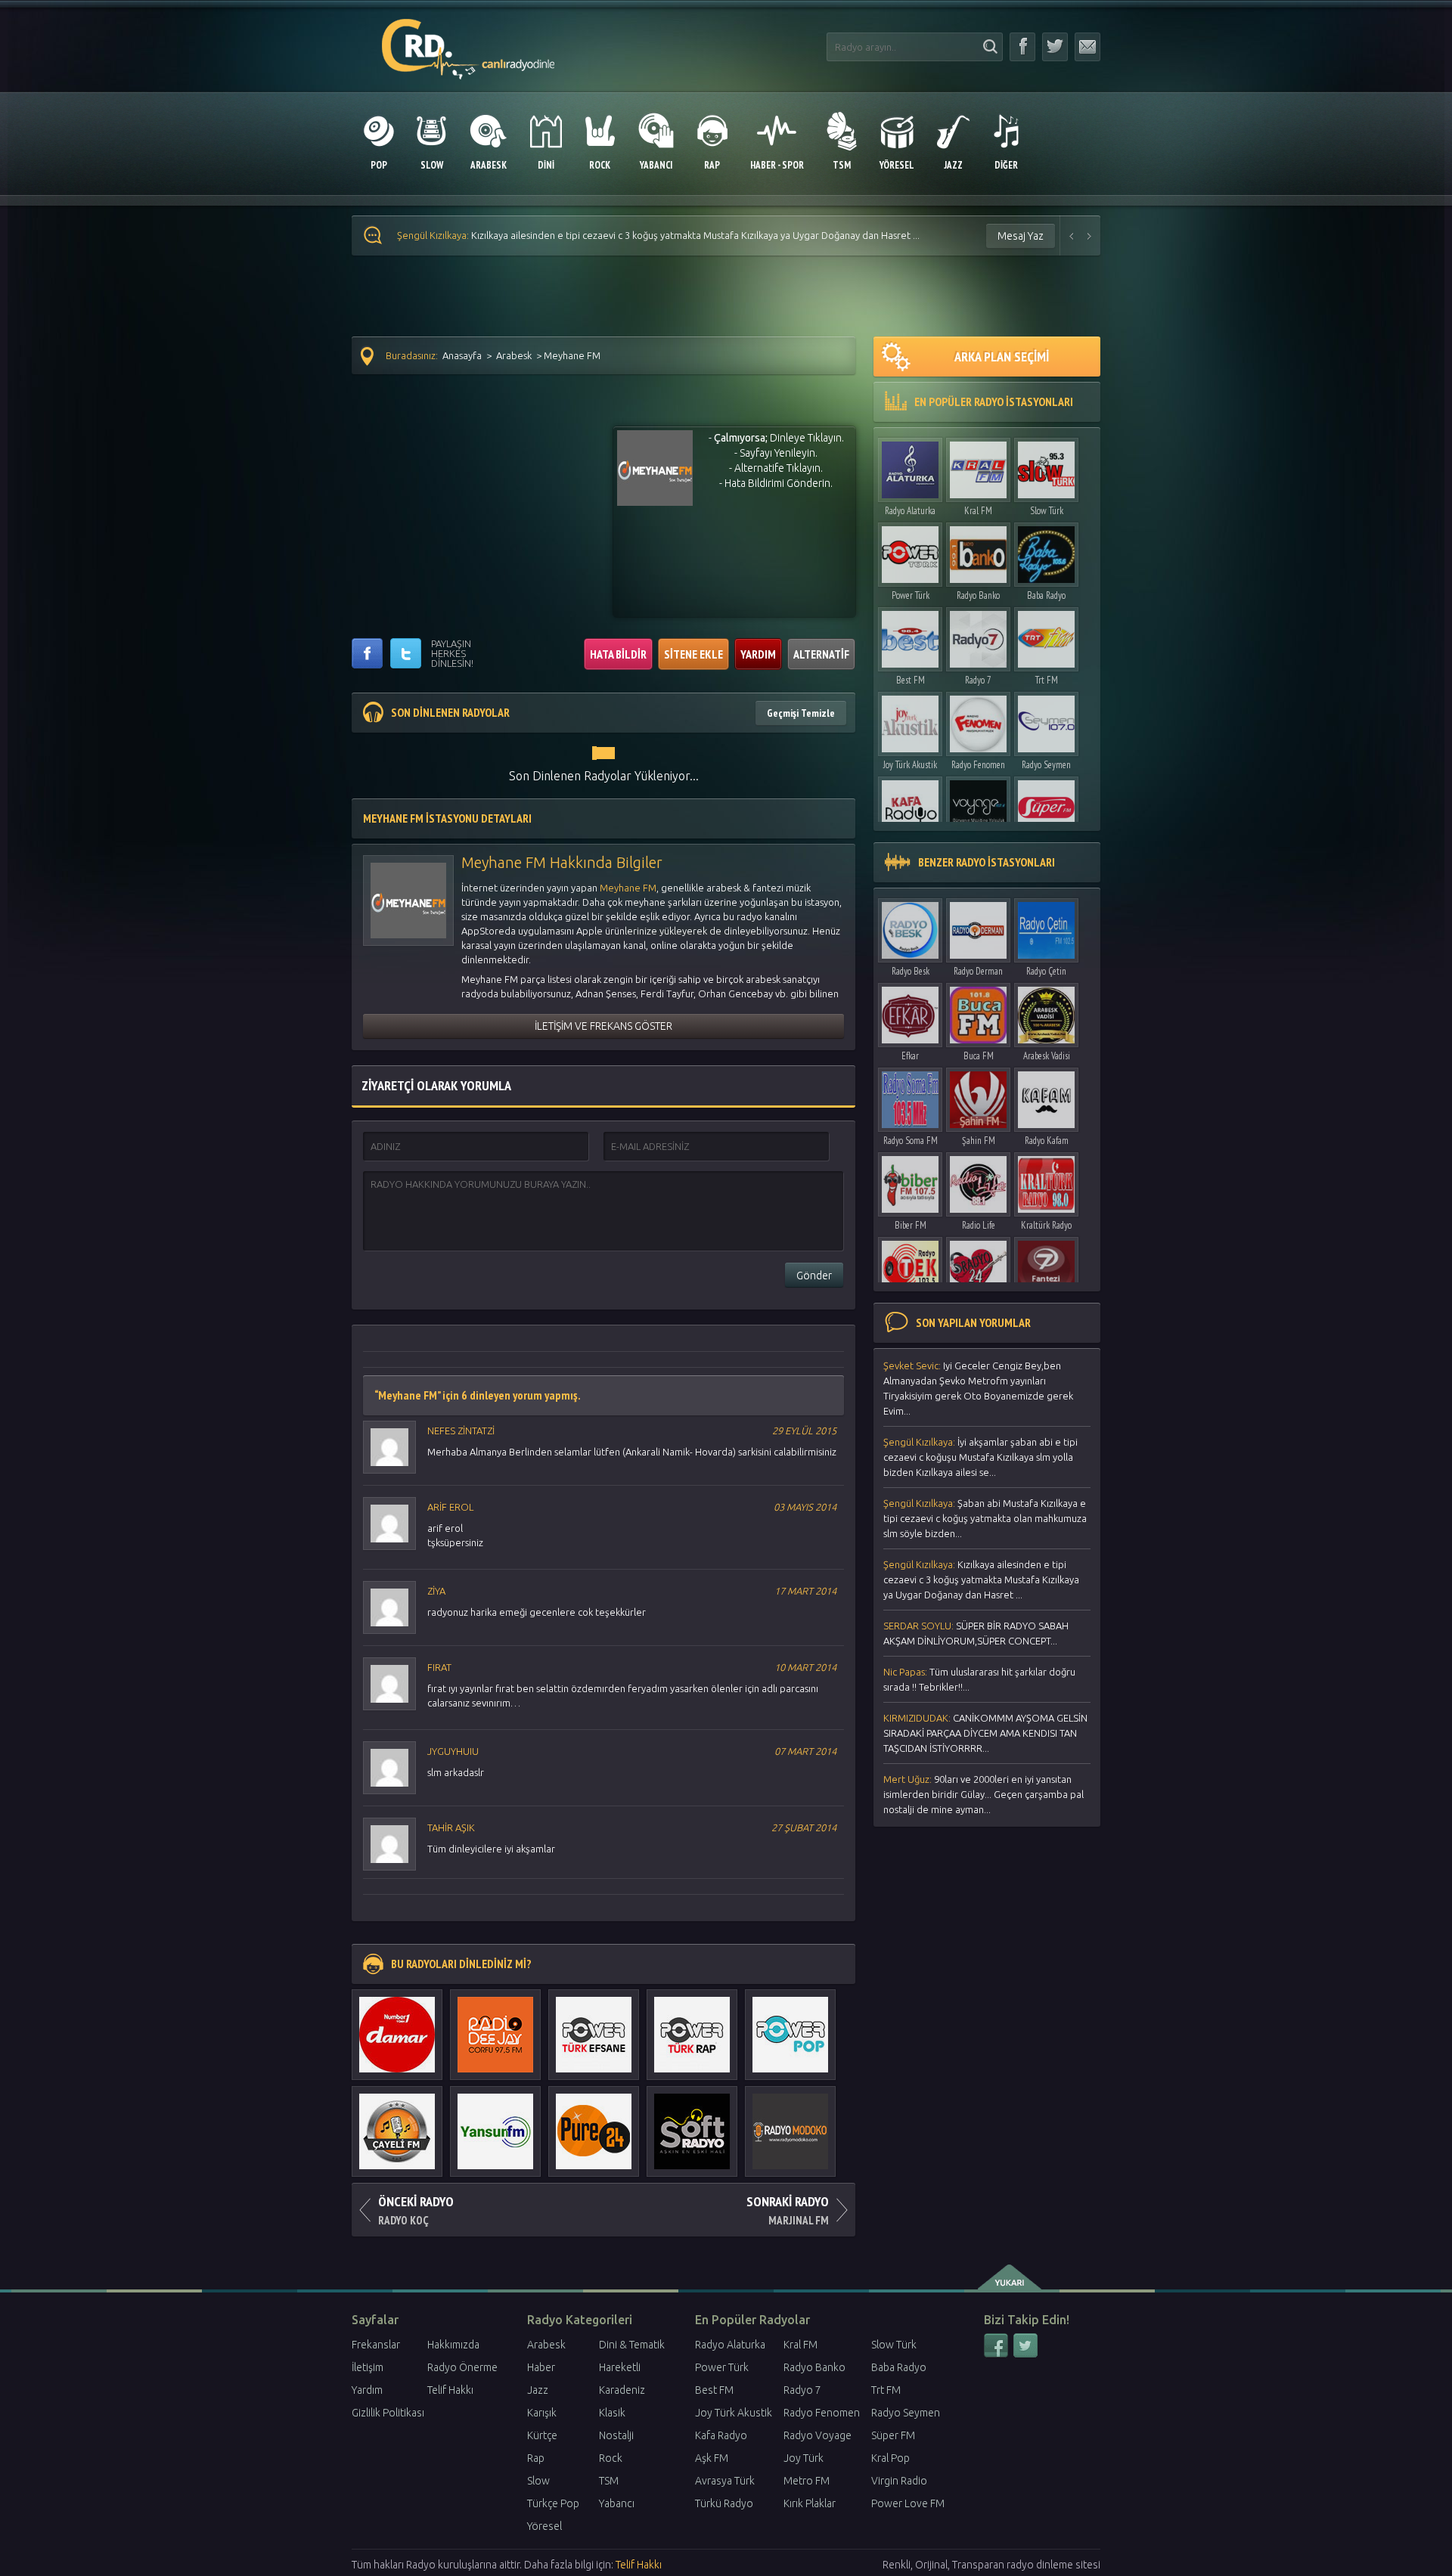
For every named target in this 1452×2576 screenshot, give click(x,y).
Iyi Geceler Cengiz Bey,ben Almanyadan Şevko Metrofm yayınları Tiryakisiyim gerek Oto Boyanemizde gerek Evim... (978, 1388)
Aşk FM (712, 2458)
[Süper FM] (1046, 805)
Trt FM (1047, 680)
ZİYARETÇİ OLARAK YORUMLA (436, 1085)
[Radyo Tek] (910, 1265)
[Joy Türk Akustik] (910, 720)
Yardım (367, 2390)
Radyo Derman (978, 971)
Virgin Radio (899, 2481)
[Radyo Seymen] (1046, 720)
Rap (536, 2458)
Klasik (612, 2413)
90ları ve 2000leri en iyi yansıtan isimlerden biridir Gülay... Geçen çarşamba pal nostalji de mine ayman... (984, 1794)
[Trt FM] (1046, 635)
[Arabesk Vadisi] (1046, 1011)
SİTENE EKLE (693, 654)
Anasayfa (462, 355)
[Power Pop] (790, 2027)
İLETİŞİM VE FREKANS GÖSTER (603, 1026)
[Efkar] (910, 1011)
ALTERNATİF (821, 654)
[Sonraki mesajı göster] (1090, 236)
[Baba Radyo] (1046, 551)
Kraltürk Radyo (1046, 1225)
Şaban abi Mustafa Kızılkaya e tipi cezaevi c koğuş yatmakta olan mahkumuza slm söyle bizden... (985, 1518)
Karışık (542, 2413)
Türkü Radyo (724, 2503)
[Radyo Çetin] (1046, 927)
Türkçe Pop (553, 2503)
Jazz (538, 2390)
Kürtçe (542, 2435)
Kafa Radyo (721, 2435)
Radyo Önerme (462, 2367)
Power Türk (911, 595)
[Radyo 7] (978, 635)
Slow (538, 2481)
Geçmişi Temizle (801, 713)
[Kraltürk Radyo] (1046, 1181)
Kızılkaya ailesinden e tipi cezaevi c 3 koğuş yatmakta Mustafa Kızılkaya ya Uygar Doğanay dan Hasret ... (658, 235)
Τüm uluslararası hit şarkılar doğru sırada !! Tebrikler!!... (979, 1679)
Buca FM (979, 1056)
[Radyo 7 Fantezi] (1046, 1265)
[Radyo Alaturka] (910, 466)
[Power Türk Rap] (692, 2027)
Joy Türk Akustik (910, 765)
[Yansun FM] (495, 2124)
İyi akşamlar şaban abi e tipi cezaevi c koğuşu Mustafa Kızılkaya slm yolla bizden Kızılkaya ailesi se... (980, 1457)
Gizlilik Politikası (388, 2413)
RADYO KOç (416, 2210)
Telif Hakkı (450, 2390)
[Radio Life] (978, 1181)
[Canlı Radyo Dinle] (468, 40)
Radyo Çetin (1046, 971)
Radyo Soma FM (911, 1141)
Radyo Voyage (818, 2435)
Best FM (911, 680)
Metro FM (807, 2481)
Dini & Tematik (632, 2345)
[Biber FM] (910, 1181)
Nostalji (616, 2435)
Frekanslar (376, 2345)
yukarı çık (1011, 2277)
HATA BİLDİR (618, 654)
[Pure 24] (594, 2124)
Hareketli (620, 2367)
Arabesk (514, 355)
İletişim (368, 2367)
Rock (611, 2458)
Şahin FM (979, 1141)
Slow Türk (1047, 511)
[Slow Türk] (1046, 466)
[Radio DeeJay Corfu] (495, 2027)
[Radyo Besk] (910, 927)
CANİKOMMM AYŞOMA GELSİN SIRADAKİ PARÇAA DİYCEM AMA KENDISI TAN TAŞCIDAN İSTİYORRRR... (985, 1733)
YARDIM (758, 654)
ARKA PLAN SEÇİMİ (1002, 356)
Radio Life (979, 1225)
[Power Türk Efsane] (594, 2027)
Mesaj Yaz (1021, 236)
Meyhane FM (628, 888)
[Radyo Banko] (978, 551)
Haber (541, 2367)
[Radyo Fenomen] (978, 720)
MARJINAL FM (788, 2210)
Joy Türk (804, 2458)
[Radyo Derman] (978, 927)
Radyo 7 (978, 680)
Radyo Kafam (1047, 1141)
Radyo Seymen (1046, 765)
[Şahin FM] (978, 1096)
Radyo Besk (911, 971)
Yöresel (544, 2526)
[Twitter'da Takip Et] (1055, 47)
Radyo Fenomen (978, 765)
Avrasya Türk (725, 2481)
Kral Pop (890, 2458)
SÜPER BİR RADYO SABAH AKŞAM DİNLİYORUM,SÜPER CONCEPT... (976, 1633)
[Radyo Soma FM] (910, 1096)
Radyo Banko (978, 595)
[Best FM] (910, 635)
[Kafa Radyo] (910, 805)
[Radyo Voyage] (978, 805)
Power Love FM (908, 2503)
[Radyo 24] (978, 1265)
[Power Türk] (910, 551)
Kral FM (978, 511)
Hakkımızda (453, 2345)
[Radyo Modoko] (790, 2124)
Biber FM (911, 1225)
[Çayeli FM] (397, 2124)
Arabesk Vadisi (1047, 1056)
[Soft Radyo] (692, 2124)
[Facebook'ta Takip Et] (1022, 47)
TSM (609, 2481)
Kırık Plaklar (810, 2503)
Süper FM (893, 2435)
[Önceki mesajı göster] (1072, 236)
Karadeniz (622, 2390)
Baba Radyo (1046, 595)
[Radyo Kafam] (1046, 1096)
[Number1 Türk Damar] (397, 2027)
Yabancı (617, 2503)
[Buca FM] (978, 1011)
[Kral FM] (978, 466)
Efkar (910, 1056)
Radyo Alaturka (910, 511)
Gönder (814, 1276)
